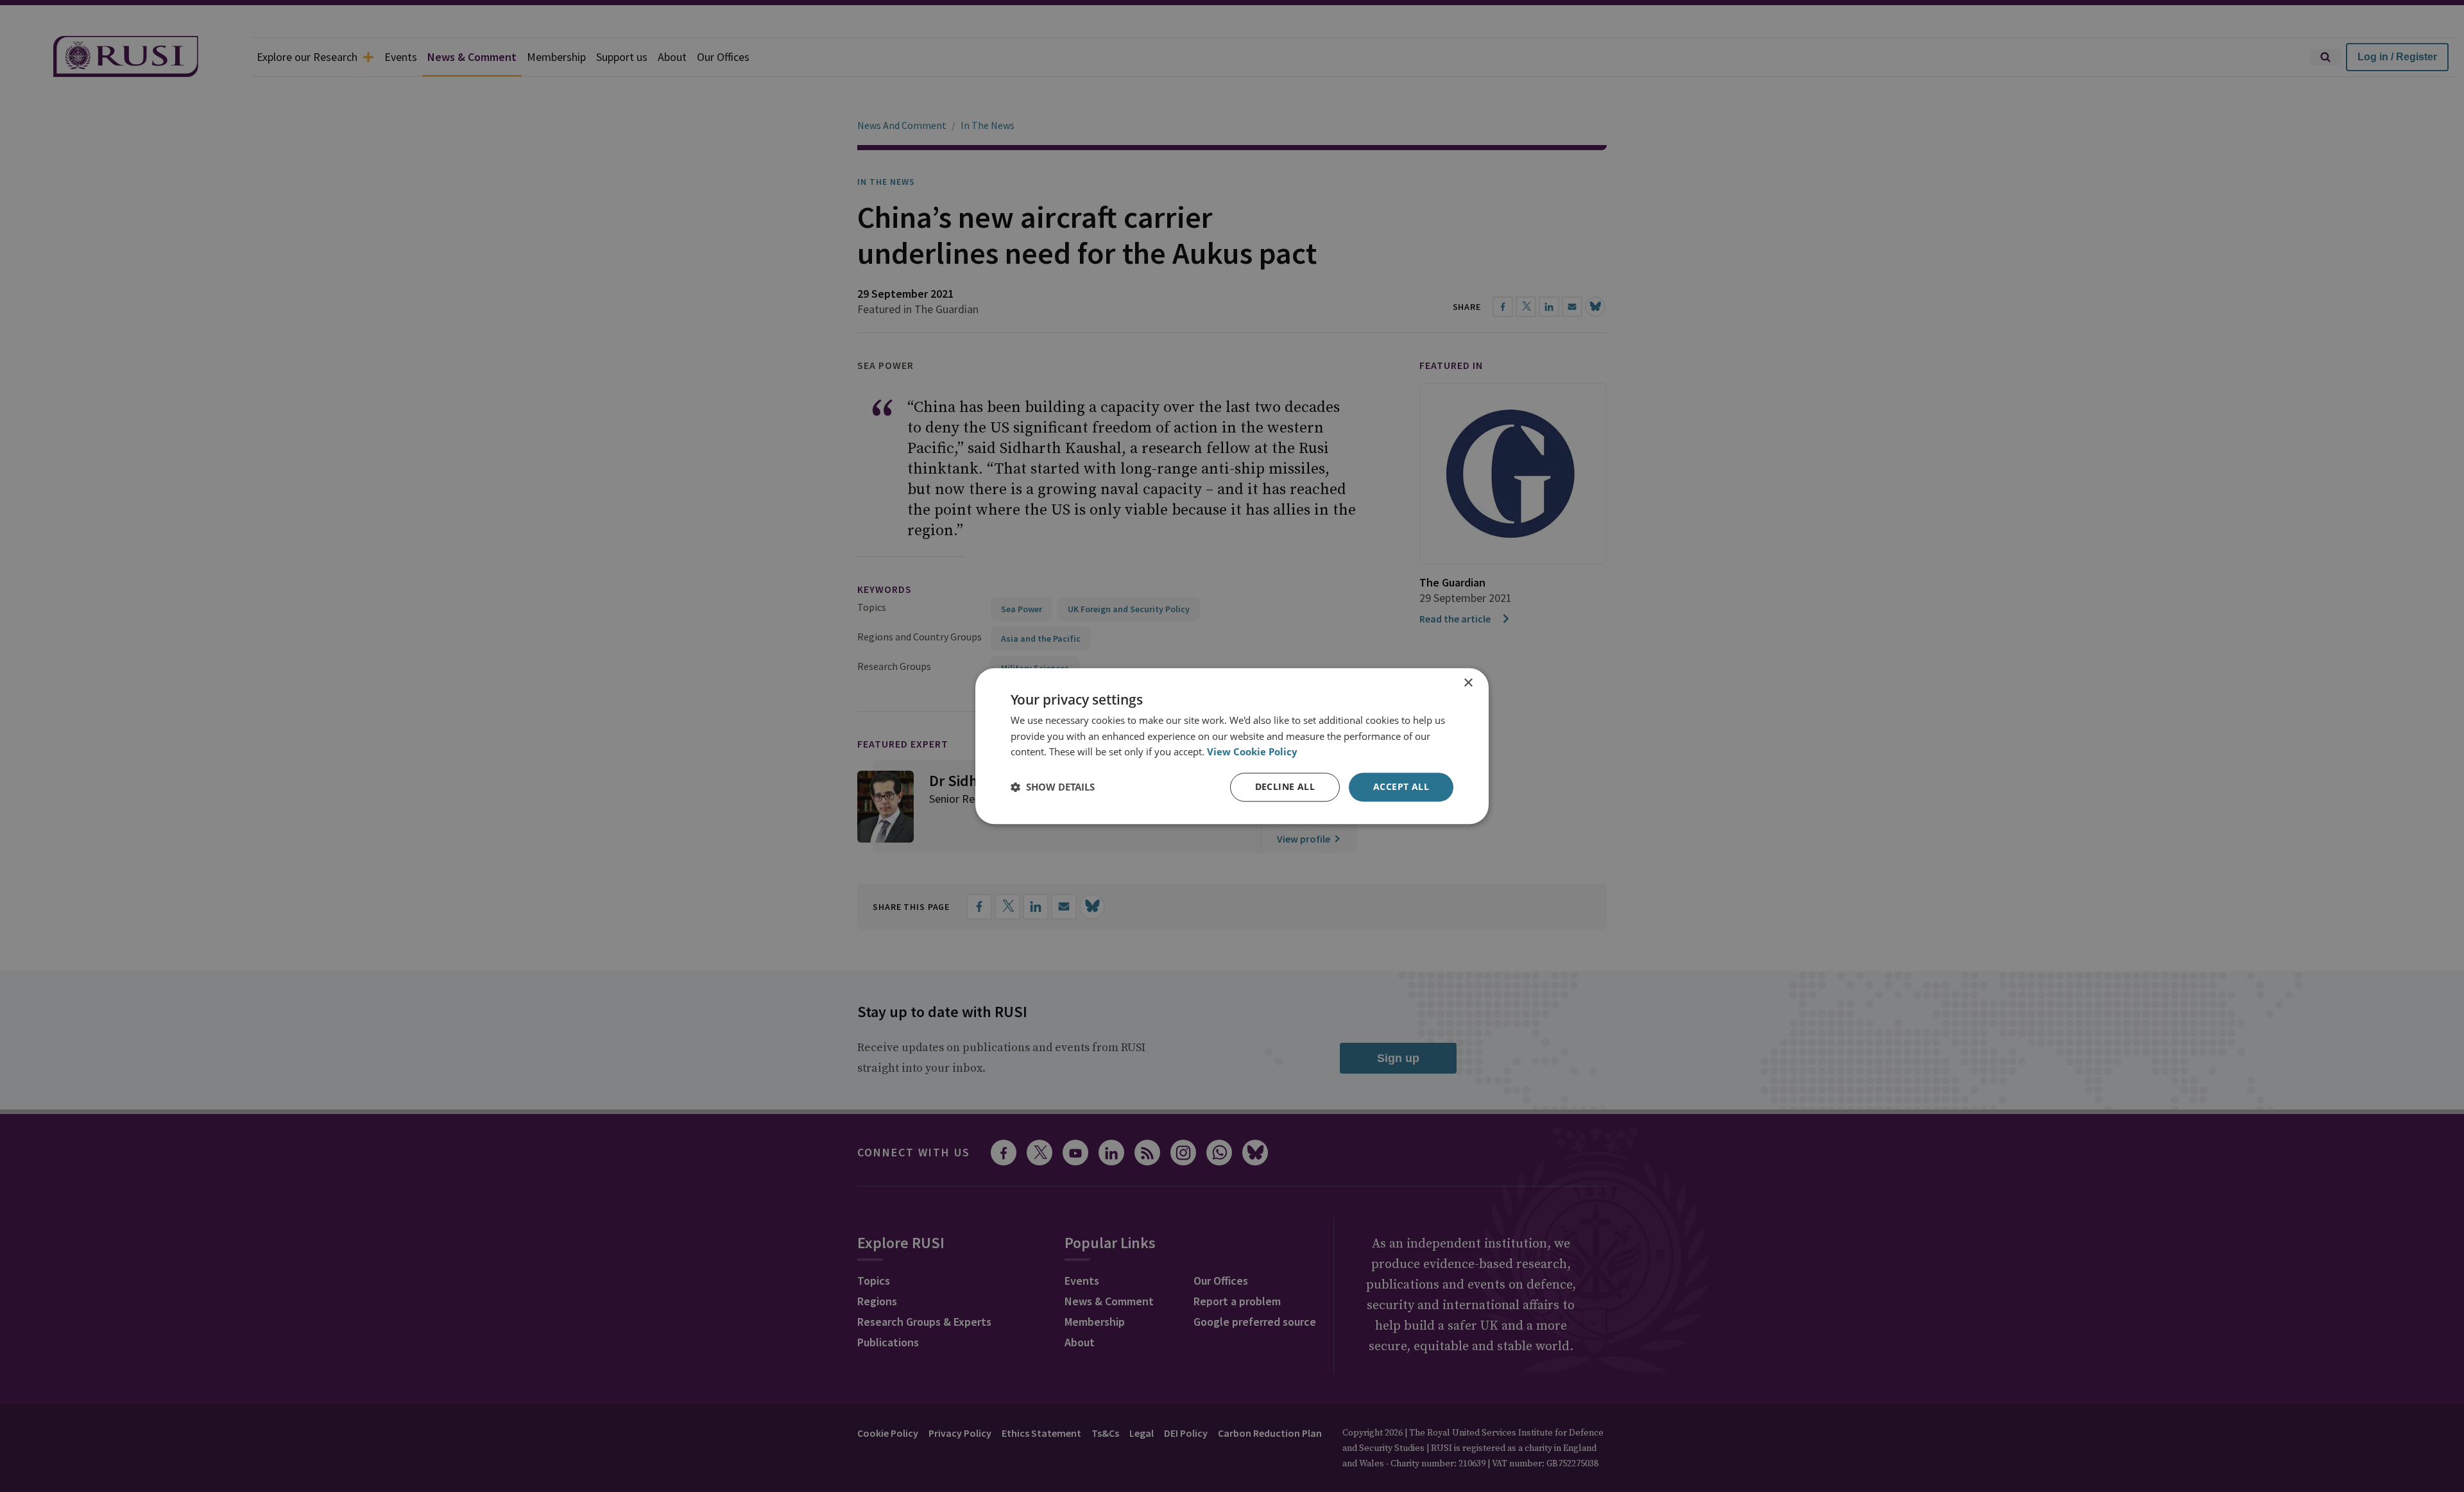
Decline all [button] (1285, 786)
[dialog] (1232, 746)
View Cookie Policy (1252, 752)
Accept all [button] (1401, 786)
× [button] (1468, 683)
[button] (1053, 787)
